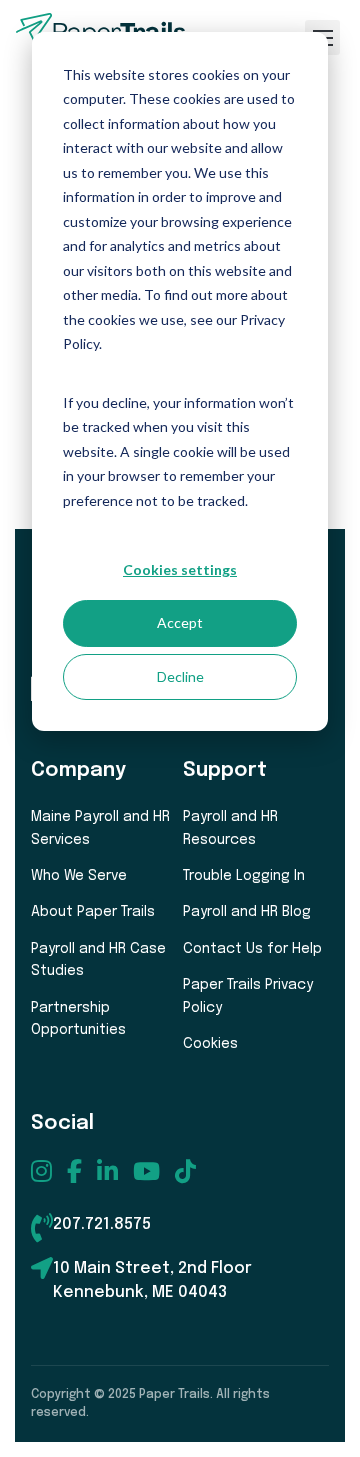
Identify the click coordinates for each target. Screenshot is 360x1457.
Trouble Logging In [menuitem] (244, 876)
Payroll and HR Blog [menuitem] (247, 912)
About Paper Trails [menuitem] (93, 912)
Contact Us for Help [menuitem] (252, 949)
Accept (180, 622)
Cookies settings (180, 569)
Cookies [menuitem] (210, 1044)
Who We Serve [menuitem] (79, 876)
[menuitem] (41, 1171)
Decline (180, 676)
